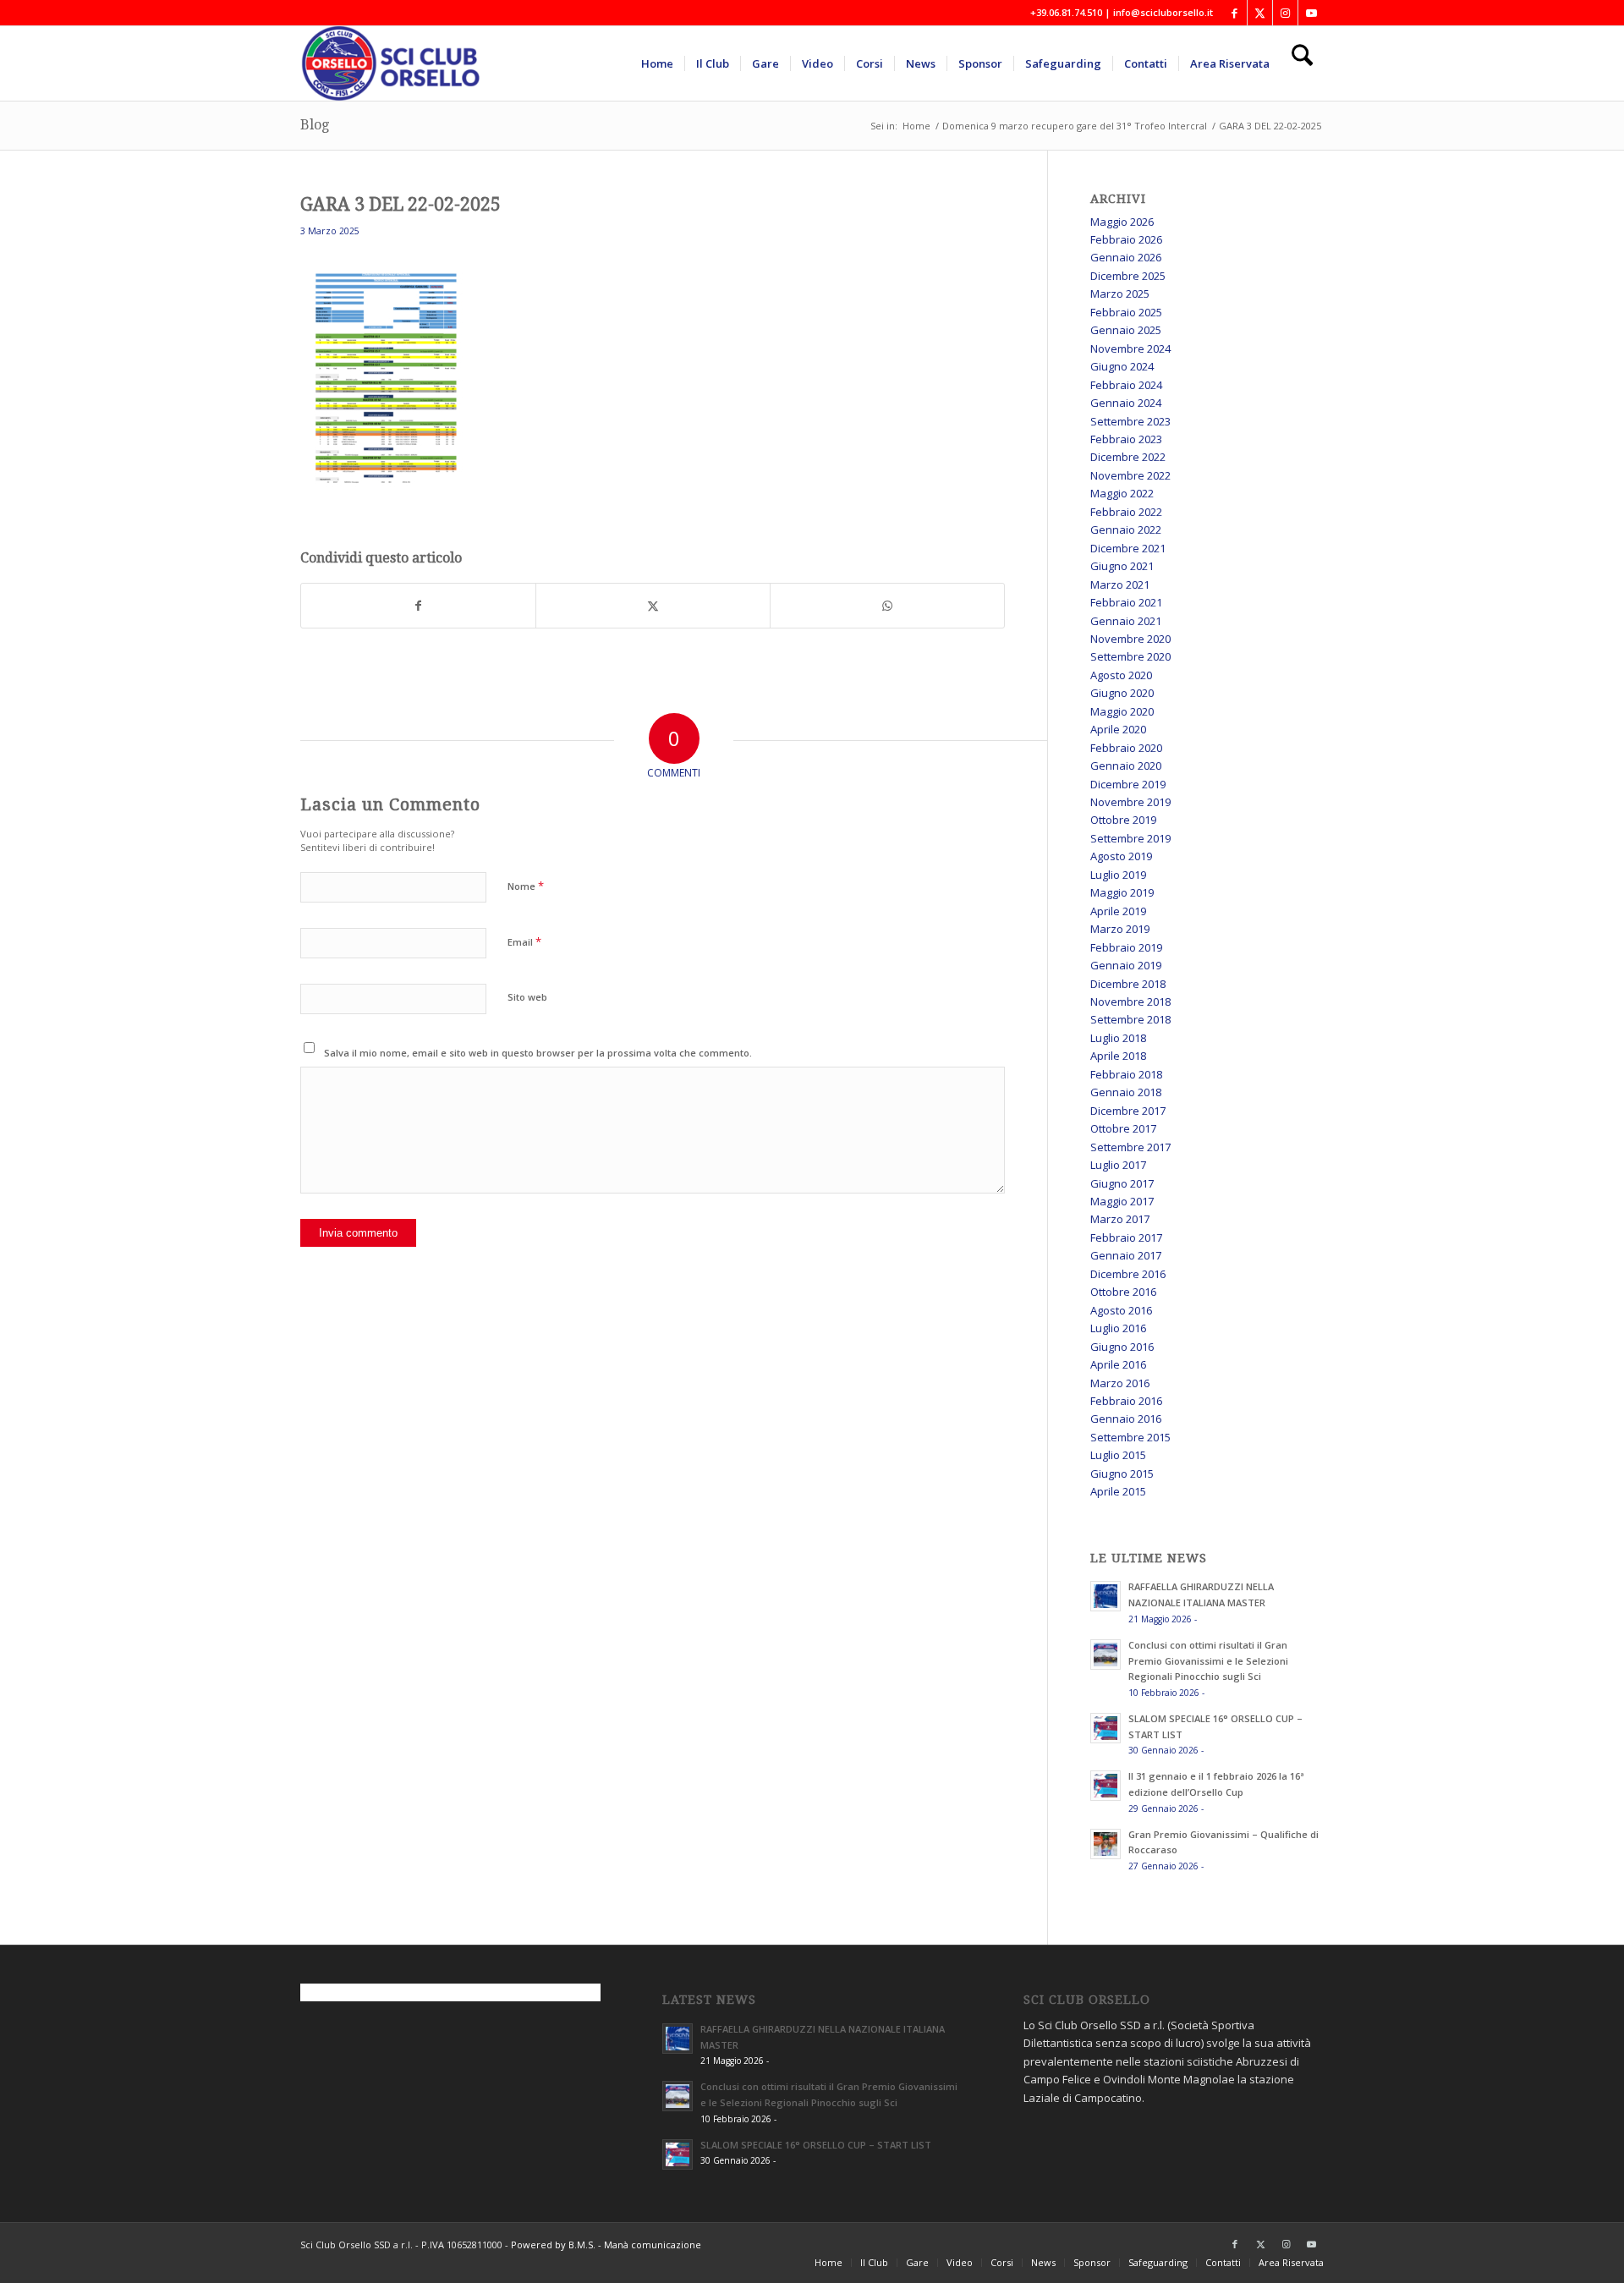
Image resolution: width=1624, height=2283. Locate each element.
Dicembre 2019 (1128, 784)
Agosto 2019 (1121, 856)
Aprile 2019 (1118, 911)
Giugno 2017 (1122, 1183)
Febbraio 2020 (1126, 748)
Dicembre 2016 (1128, 1274)
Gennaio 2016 (1126, 1419)
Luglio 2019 (1118, 875)
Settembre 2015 (1130, 1437)
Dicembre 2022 (1128, 457)
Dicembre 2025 (1128, 276)
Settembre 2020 (1130, 656)
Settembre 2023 (1130, 421)
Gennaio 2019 (1126, 965)
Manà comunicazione (653, 2245)
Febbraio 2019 (1126, 947)
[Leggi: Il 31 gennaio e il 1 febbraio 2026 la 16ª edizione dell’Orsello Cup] (1106, 1786)
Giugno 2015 (1122, 1474)
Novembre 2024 (1130, 348)
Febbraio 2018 (1126, 1074)
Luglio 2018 (1118, 1038)
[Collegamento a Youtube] (1311, 13)
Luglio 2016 (1118, 1328)
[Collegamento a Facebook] (1234, 13)
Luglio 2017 (1118, 1165)
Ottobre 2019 (1123, 820)
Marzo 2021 (1120, 584)
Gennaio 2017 (1126, 1255)
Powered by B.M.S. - (557, 2245)
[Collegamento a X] (1260, 13)
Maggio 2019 (1122, 892)
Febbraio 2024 (1126, 385)
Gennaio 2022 (1126, 530)
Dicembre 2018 (1128, 984)
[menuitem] (657, 63)
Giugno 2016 (1122, 1347)
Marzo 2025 (1120, 294)
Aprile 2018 (1118, 1056)
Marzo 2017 (1120, 1219)
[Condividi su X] (653, 606)
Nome (526, 886)
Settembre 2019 (1130, 838)
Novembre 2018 (1130, 1002)
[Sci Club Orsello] (402, 63)
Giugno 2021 (1122, 566)
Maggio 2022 (1122, 493)
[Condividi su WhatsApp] (887, 606)
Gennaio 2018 (1126, 1092)
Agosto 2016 (1121, 1310)
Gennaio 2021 (1126, 621)
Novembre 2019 (1130, 802)
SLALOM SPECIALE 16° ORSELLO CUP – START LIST (816, 2145)
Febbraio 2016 (1126, 1401)
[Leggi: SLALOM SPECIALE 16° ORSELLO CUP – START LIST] (1106, 1728)
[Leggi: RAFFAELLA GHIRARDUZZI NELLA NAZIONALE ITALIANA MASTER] (1106, 1596)
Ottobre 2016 (1123, 1292)
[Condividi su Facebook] (418, 606)
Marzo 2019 (1120, 929)
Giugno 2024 (1122, 366)
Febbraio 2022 (1126, 512)
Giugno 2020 (1122, 693)
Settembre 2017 (1130, 1147)
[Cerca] (1302, 63)
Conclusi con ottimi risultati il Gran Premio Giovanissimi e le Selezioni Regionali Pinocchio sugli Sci (1208, 1661)
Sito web (527, 997)
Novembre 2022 (1130, 475)
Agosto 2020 (1121, 675)
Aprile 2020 (1118, 729)
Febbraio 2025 (1126, 312)
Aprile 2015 (1118, 1491)
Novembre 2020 (1130, 639)
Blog (315, 125)
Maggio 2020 (1122, 711)
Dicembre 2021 (1128, 548)
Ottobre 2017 (1123, 1128)
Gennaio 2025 (1126, 330)
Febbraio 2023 (1126, 439)
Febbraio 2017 (1126, 1238)
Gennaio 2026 (1126, 257)
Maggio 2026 (1122, 222)
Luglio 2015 (1118, 1455)
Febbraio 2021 (1126, 602)
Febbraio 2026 (1126, 239)
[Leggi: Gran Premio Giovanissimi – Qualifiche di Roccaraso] (1106, 1844)
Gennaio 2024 (1126, 403)
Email (524, 941)
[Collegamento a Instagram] (1285, 13)
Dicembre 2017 (1128, 1111)
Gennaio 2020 (1126, 766)
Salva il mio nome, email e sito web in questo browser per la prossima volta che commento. (538, 1053)
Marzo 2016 (1120, 1383)
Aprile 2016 (1118, 1364)
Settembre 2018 (1130, 1019)
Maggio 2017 (1122, 1201)
